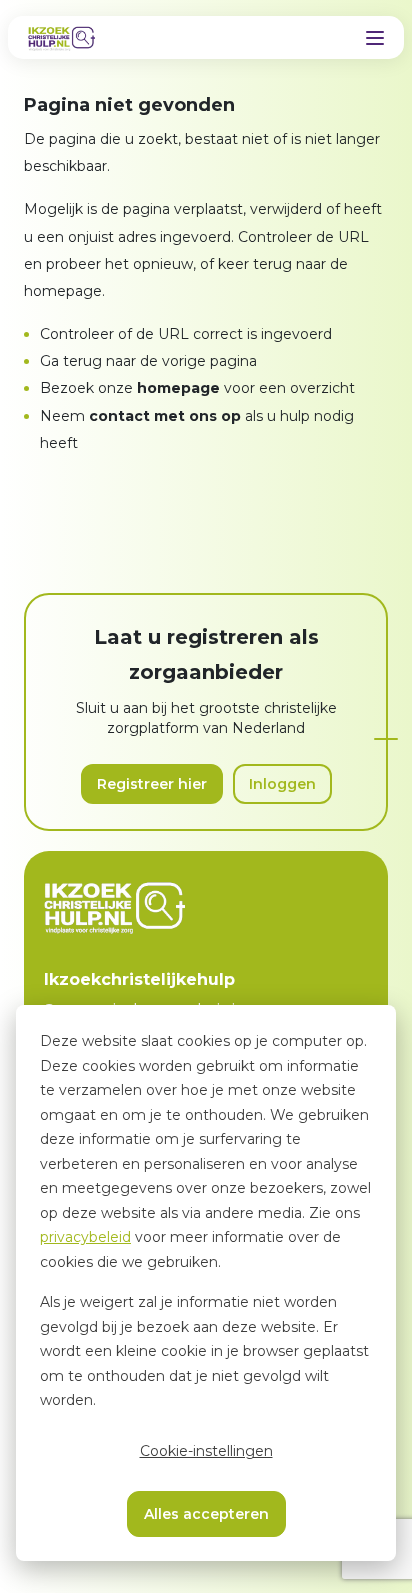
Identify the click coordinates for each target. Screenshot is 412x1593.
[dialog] (206, 1283)
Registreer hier (152, 784)
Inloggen (282, 784)
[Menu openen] (375, 38)
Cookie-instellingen (206, 1451)
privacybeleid (85, 1237)
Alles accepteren (206, 1514)
